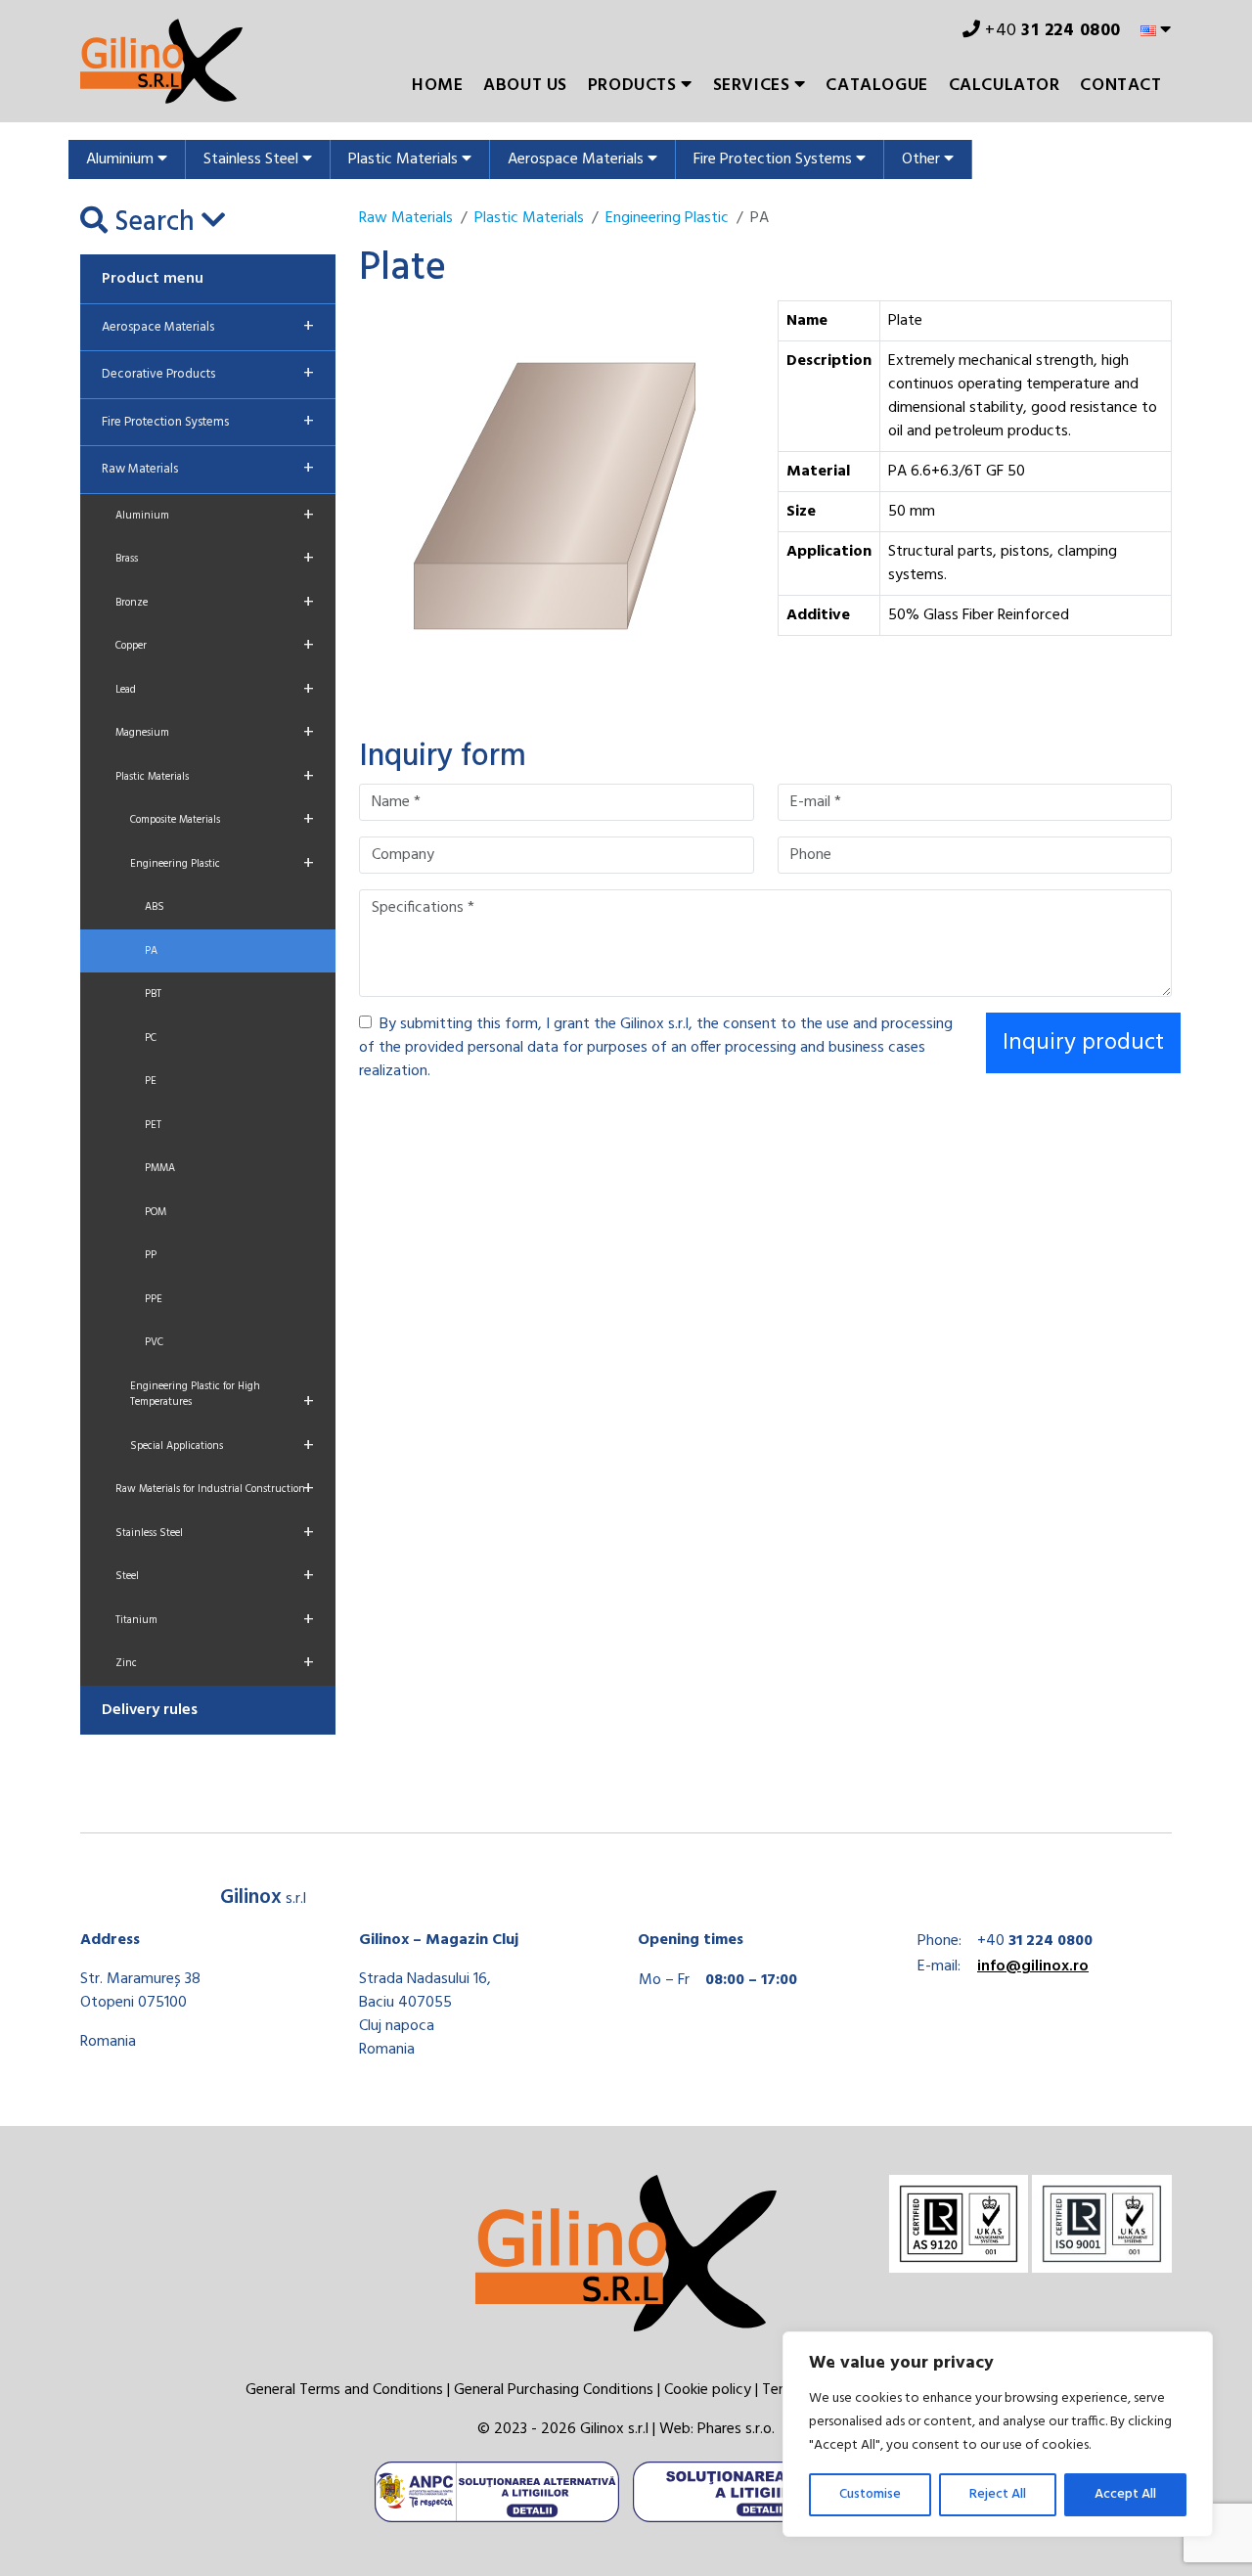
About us (525, 86)
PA (151, 951)
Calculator (1005, 86)
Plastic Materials (405, 159)
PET (153, 1125)
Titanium (215, 1620)
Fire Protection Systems (775, 159)
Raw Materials (208, 469)
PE (151, 1081)
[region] (998, 2434)
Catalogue (876, 86)
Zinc (215, 1663)
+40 (1051, 31)
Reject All (998, 2494)
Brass (215, 559)
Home (437, 86)
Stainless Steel (253, 159)
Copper (215, 646)
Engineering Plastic (222, 864)
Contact (1120, 86)
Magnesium (215, 733)
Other (923, 159)
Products (634, 86)
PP (151, 1255)
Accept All (1125, 2494)
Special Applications (222, 1446)
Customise (870, 2494)
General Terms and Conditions (344, 2390)
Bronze (215, 603)
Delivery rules (150, 1710)
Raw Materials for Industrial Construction (215, 1489)
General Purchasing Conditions (554, 2390)
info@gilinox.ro (1033, 1966)
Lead (215, 690)
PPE (154, 1299)
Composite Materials (222, 820)
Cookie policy (708, 2390)
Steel (215, 1576)
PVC (154, 1342)
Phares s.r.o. (736, 2429)
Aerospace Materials (578, 159)
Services (754, 86)
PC (151, 1038)
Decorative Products (208, 374)
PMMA (160, 1168)
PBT (153, 994)
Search (155, 223)
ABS (155, 907)
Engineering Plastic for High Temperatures (222, 1398)
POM (156, 1212)
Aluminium (122, 159)
